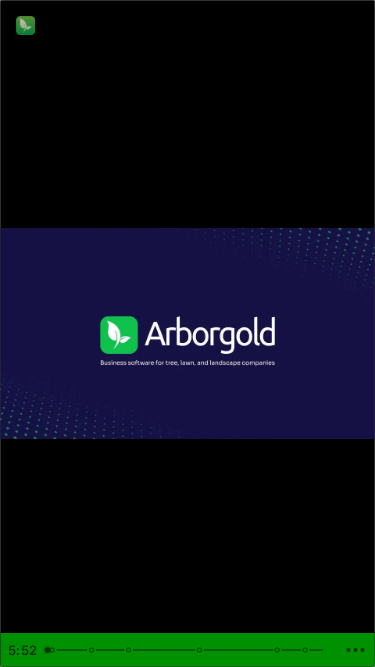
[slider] (186, 650)
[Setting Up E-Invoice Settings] (52, 650)
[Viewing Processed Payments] (308, 650)
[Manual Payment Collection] (201, 650)
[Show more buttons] (355, 650)
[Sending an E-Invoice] (130, 650)
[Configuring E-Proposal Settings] (92, 650)
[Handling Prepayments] (280, 650)
